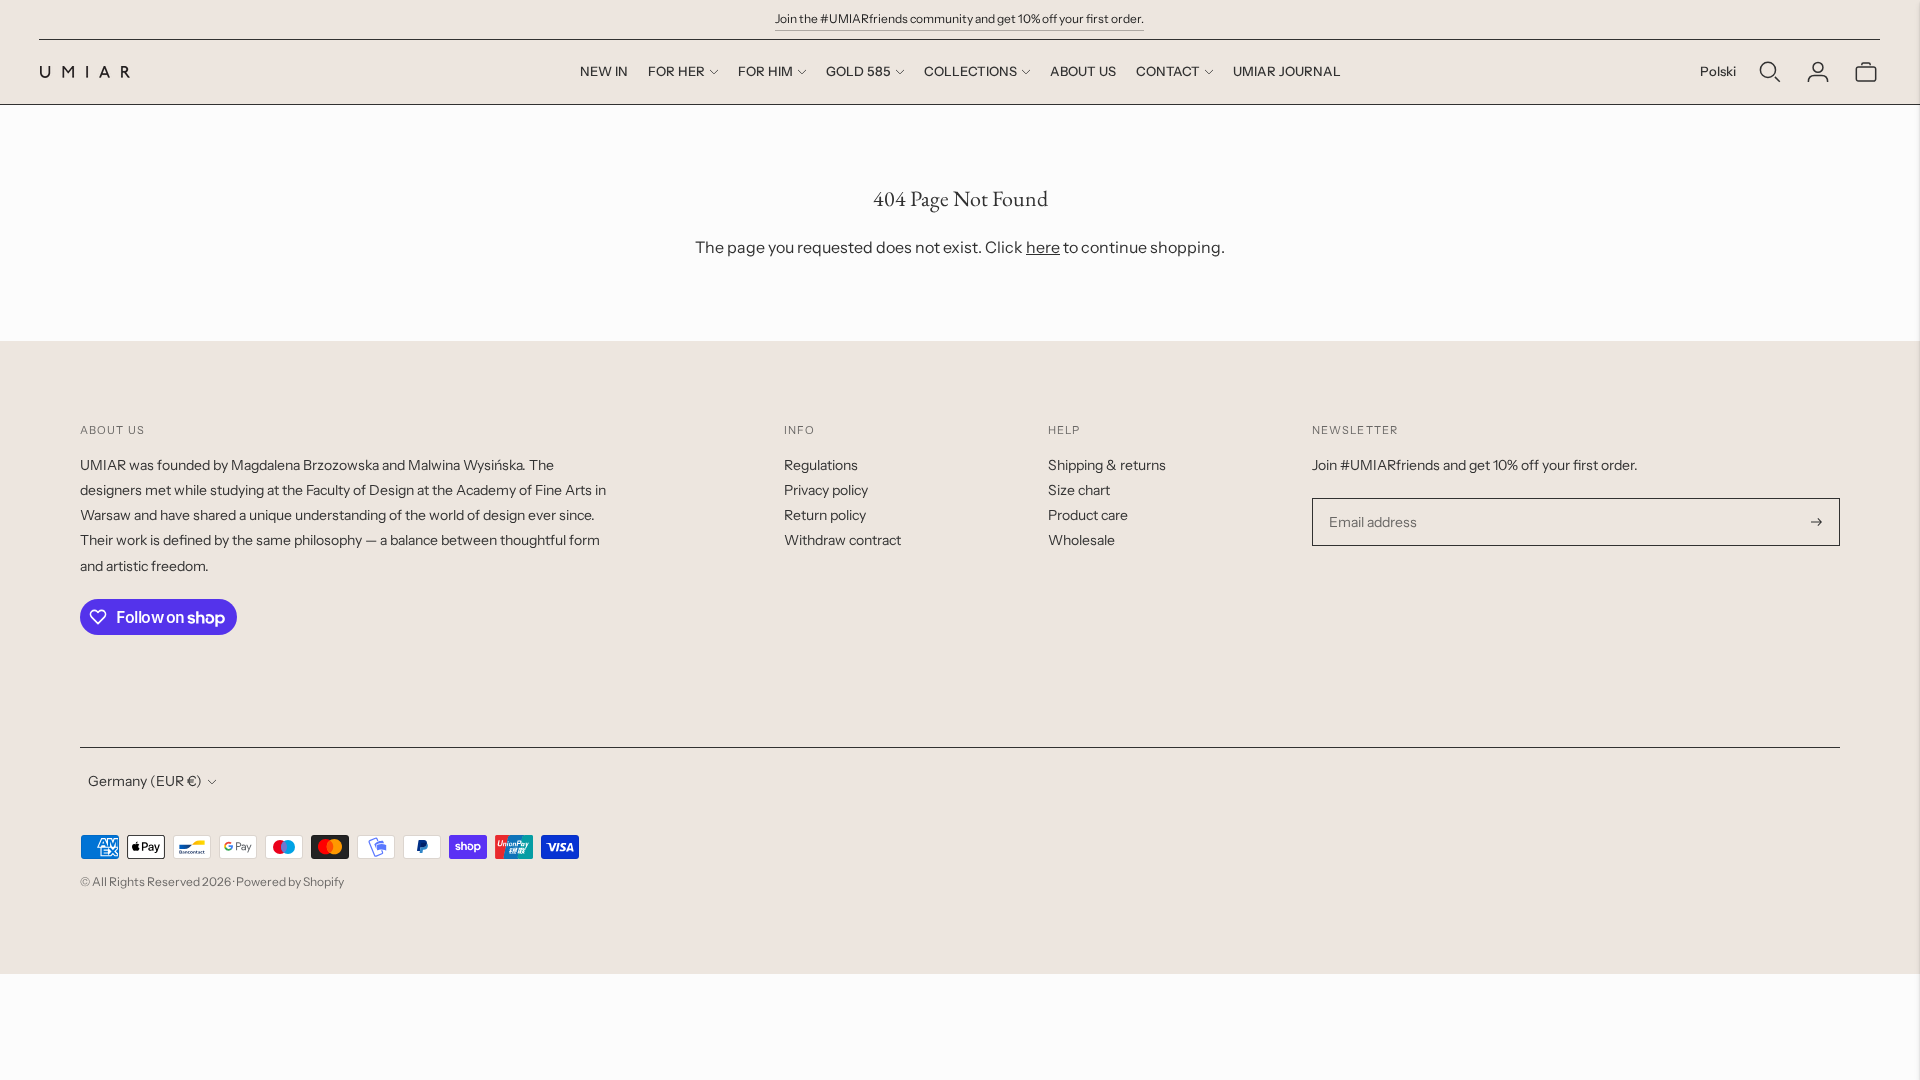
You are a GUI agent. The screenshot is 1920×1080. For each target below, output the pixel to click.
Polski (1718, 71)
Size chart (1079, 490)
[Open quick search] (1770, 72)
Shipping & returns (1107, 465)
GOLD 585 (858, 71)
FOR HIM (765, 71)
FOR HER (676, 71)
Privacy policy (826, 490)
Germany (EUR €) (145, 781)
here (1043, 247)
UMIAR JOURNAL (1287, 71)
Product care (1088, 515)
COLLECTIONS (970, 71)
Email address (1370, 498)
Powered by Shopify (290, 881)
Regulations (821, 465)
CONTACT (1168, 71)
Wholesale (1081, 540)
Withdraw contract (842, 540)
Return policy (825, 515)
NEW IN (604, 71)
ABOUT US (1083, 71)
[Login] (1818, 72)
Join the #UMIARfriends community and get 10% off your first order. (959, 18)
